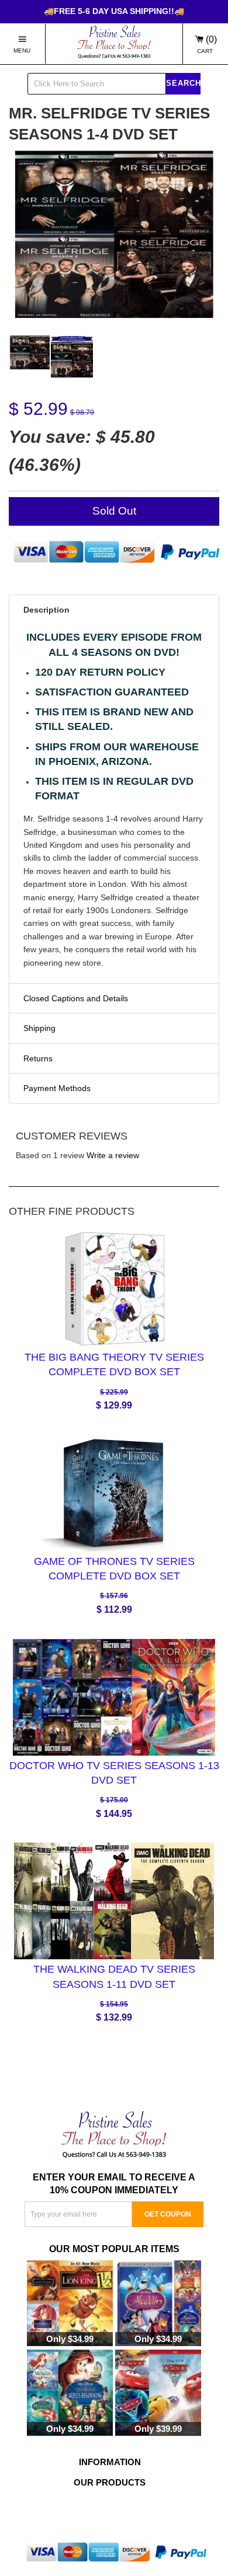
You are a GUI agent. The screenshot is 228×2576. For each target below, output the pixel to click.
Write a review (113, 1155)
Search (183, 83)
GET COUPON (168, 2214)
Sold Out (114, 511)
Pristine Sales (129, 2511)
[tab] (114, 610)
